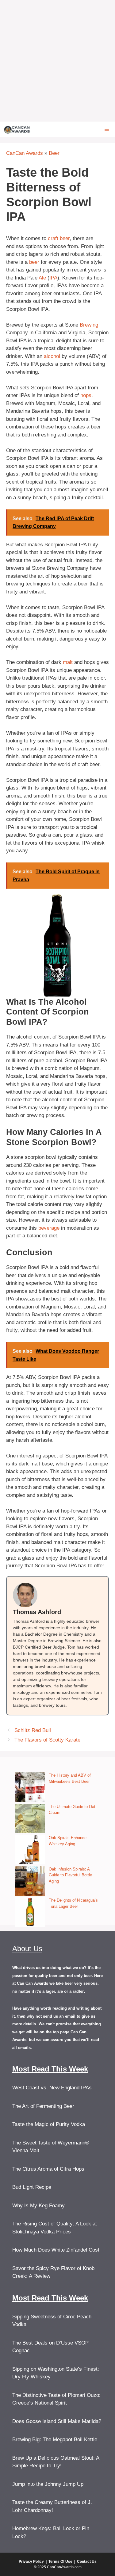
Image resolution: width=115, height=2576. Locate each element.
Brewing (89, 325)
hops (86, 395)
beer (34, 262)
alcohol (52, 356)
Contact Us (87, 2562)
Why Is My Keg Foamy (38, 2206)
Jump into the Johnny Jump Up (48, 2484)
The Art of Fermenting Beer (43, 2106)
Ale (42, 278)
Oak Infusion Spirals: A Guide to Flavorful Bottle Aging (70, 1875)
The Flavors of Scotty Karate (47, 1740)
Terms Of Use (60, 2562)
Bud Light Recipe (32, 2187)
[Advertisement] (57, 61)
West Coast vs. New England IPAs (52, 2088)
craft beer (59, 238)
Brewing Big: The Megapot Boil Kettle (55, 2439)
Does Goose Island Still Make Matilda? (57, 2421)
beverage (49, 1228)
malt (68, 662)
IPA (53, 278)
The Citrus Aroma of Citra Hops (48, 2169)
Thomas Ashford (37, 1612)
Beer (54, 153)
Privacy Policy (31, 2562)
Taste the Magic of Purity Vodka (49, 2124)
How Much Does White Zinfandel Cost (56, 2250)
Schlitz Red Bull (33, 1730)
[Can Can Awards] (17, 129)
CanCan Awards (25, 153)
